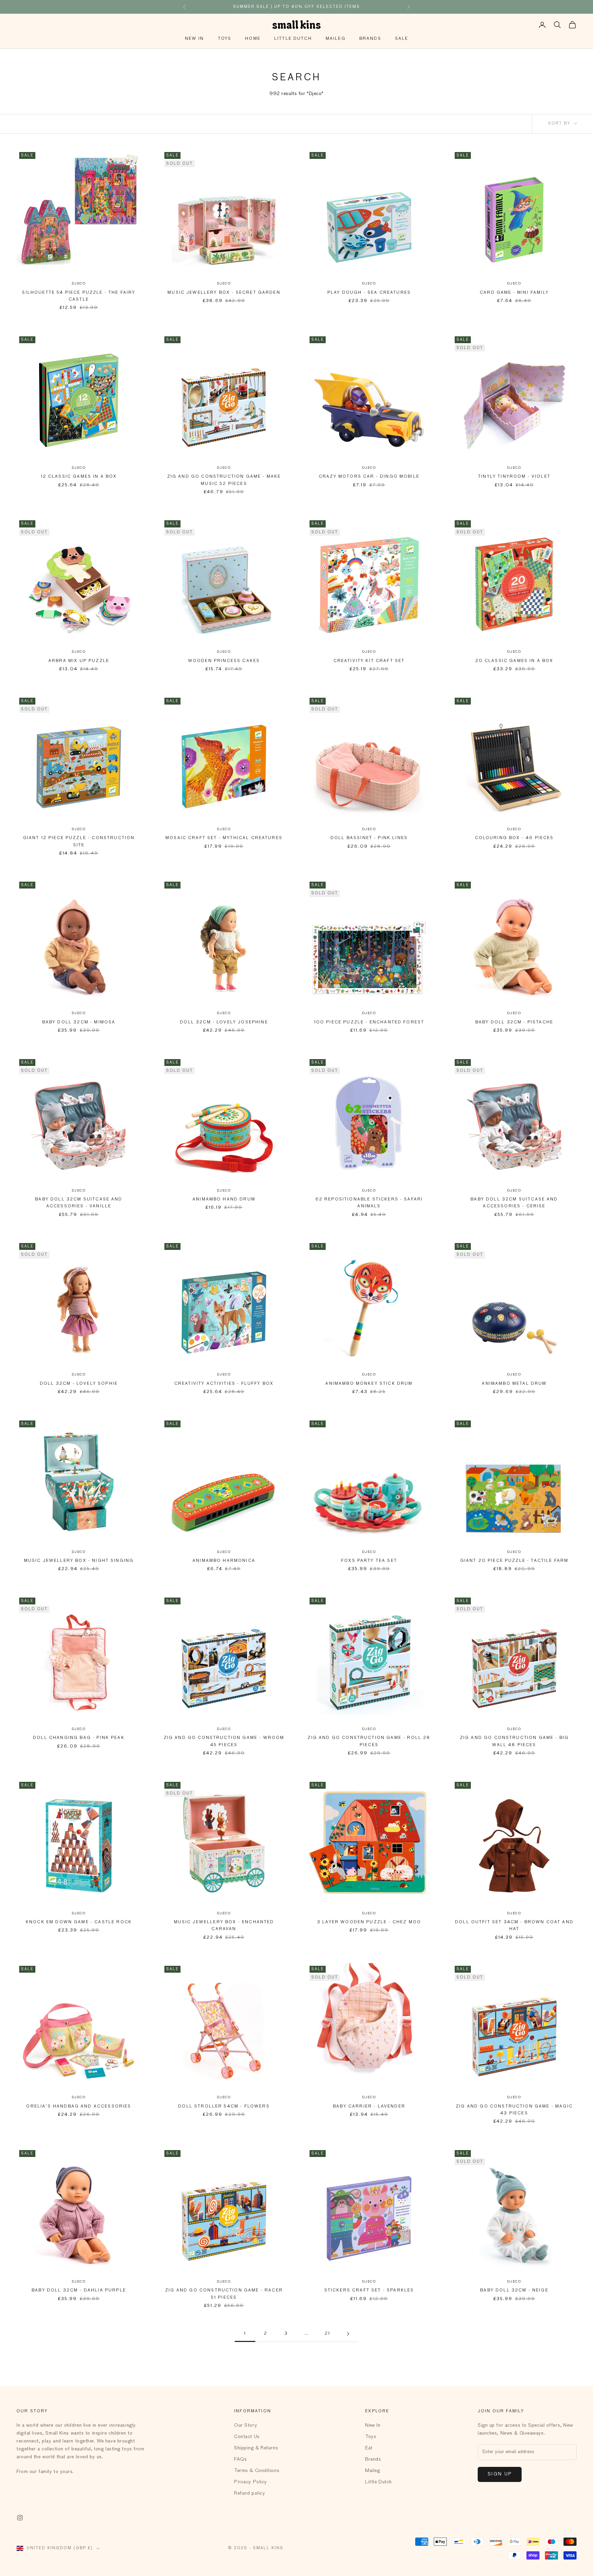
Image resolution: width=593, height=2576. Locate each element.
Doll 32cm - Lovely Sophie (79, 1384)
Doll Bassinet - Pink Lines (369, 838)
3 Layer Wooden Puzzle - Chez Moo (369, 1922)
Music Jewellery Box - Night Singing (79, 1561)
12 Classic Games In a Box (79, 477)
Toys (225, 39)
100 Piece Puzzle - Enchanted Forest (369, 1022)
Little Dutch (293, 39)
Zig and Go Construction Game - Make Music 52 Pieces (224, 480)
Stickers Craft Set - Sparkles (369, 2290)
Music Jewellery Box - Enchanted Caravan (224, 1926)
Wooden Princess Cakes (224, 661)
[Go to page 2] (348, 2334)
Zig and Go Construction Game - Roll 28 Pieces (369, 1741)
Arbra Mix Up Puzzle (79, 661)
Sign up (500, 2474)
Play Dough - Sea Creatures (369, 293)
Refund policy (249, 2493)
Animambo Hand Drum (224, 1199)
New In (195, 39)
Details (341, 7)
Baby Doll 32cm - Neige (514, 2290)
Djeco (79, 283)
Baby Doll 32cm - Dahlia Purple (79, 2290)
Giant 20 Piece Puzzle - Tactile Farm (514, 1561)
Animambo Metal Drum (514, 1384)
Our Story (246, 2425)
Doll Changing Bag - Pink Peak (79, 1738)
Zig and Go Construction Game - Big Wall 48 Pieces (514, 1741)
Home (253, 39)
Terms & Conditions (257, 2471)
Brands (370, 39)
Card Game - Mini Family (514, 293)
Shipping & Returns (256, 2448)
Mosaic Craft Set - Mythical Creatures (224, 838)
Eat (369, 2448)
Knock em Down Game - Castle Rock (79, 1922)
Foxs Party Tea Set (369, 1561)
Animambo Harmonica (224, 1561)
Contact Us (247, 2437)
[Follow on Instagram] (20, 2518)
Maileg (336, 39)
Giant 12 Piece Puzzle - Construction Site (79, 842)
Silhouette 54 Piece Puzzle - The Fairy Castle (79, 296)
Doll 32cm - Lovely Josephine (224, 1022)
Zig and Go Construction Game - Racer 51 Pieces (224, 2294)
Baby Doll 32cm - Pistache (514, 1022)
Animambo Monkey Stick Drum (369, 1384)
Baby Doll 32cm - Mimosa (79, 1022)
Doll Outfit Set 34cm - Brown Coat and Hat (514, 1926)
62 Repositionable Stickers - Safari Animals (369, 1203)
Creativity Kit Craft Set (369, 661)
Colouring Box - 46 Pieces (514, 838)
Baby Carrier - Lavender (369, 2107)
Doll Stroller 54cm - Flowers (224, 2107)
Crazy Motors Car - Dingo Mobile (369, 477)
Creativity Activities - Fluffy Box (224, 1384)
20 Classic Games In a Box (514, 661)
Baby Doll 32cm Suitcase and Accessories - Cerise (514, 1203)
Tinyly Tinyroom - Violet (514, 477)
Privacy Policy (251, 2482)
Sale (402, 39)
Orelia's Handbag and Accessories (79, 2107)
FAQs (240, 2459)
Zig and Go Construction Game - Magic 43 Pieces (514, 2110)
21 (327, 2334)
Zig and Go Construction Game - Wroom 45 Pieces (224, 1741)
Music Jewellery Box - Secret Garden (224, 293)
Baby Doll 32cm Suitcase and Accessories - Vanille (79, 1203)
